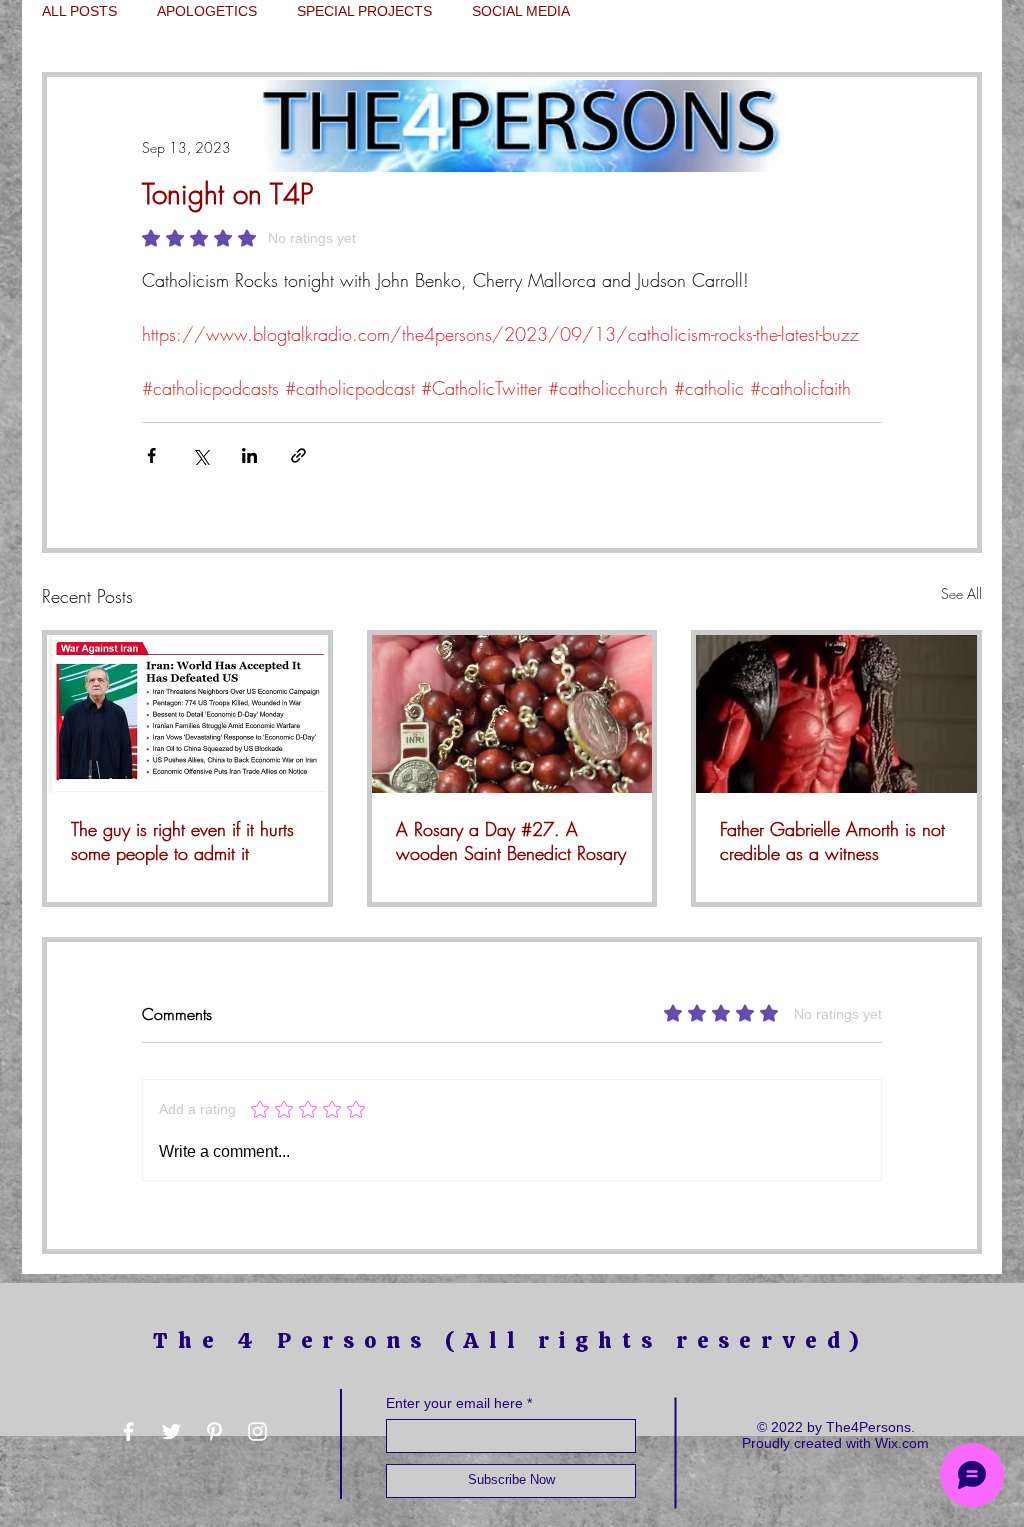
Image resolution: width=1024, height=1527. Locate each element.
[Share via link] (298, 455)
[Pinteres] (214, 1431)
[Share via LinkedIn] (249, 455)
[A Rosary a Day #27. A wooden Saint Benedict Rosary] (512, 714)
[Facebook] (128, 1431)
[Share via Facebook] (151, 455)
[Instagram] (257, 1431)
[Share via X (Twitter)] (200, 455)
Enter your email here (454, 1403)
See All (961, 593)
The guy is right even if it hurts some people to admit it (182, 841)
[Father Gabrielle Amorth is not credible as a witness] (836, 714)
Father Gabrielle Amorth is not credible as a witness (832, 841)
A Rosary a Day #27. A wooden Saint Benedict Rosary (511, 841)
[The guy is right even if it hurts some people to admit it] (187, 714)
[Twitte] (171, 1431)
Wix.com (902, 1443)
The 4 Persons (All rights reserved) (511, 1340)
